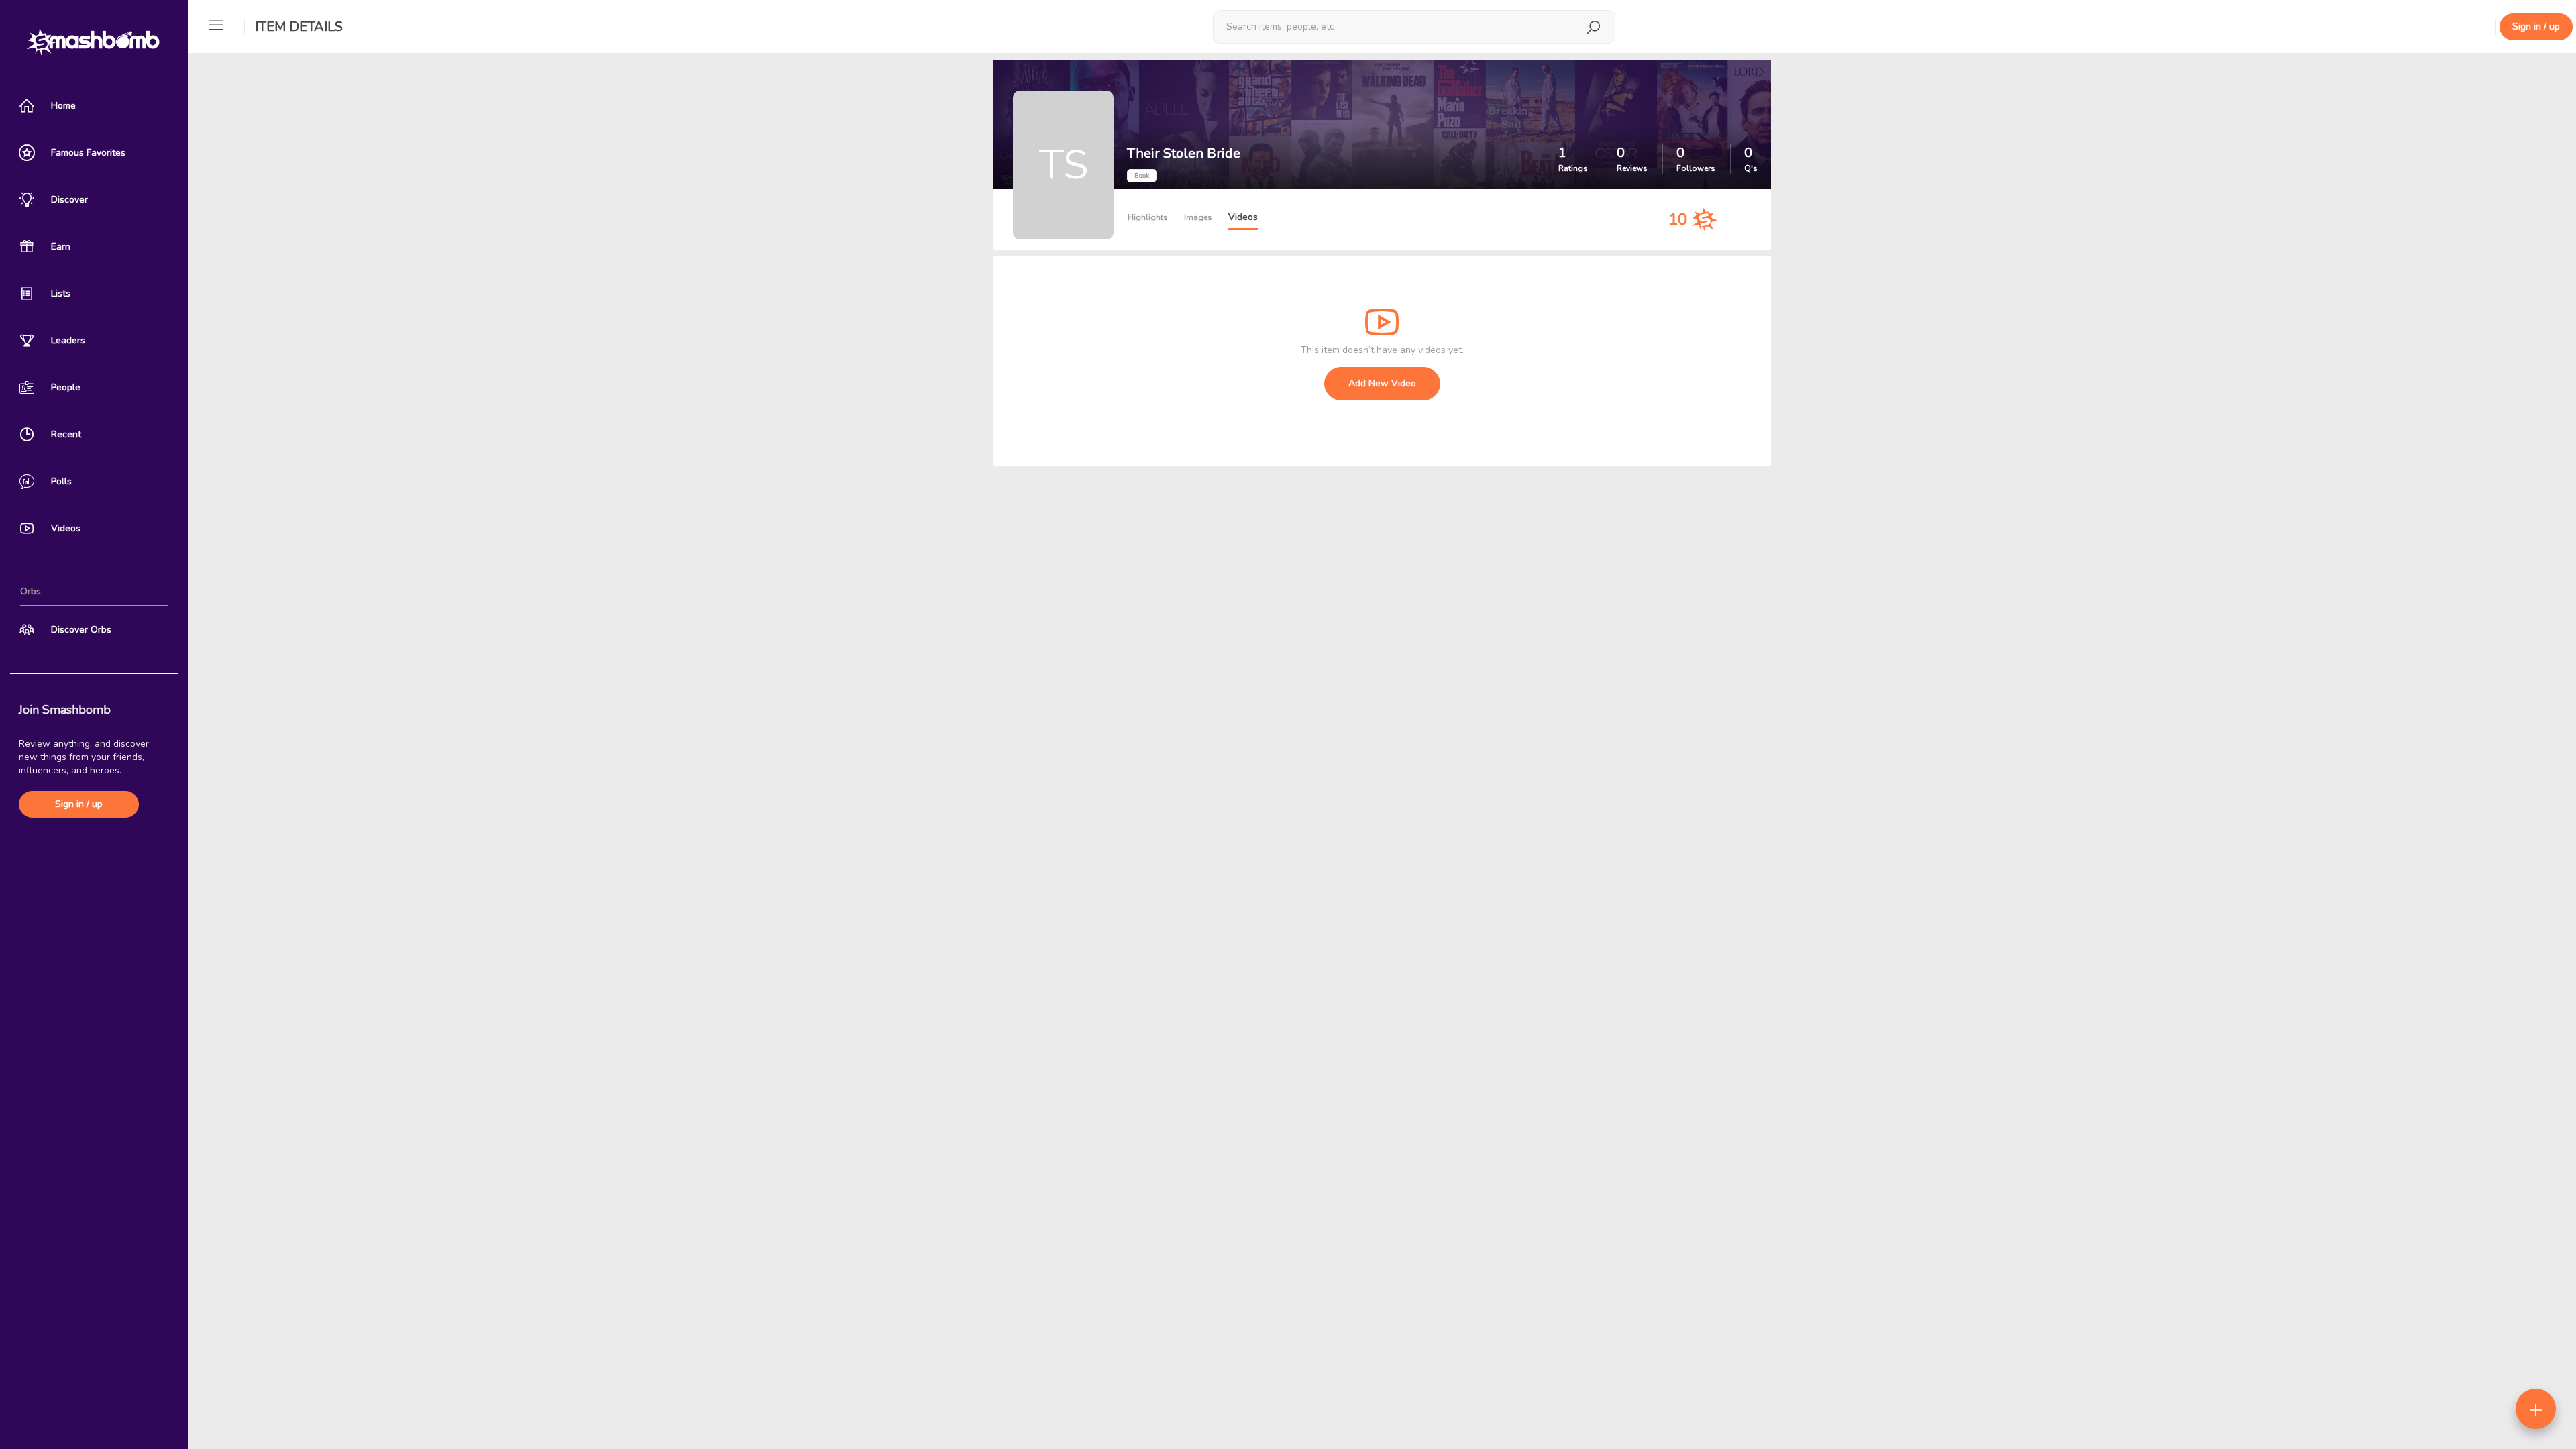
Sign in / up (79, 804)
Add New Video (1382, 383)
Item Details (299, 26)
